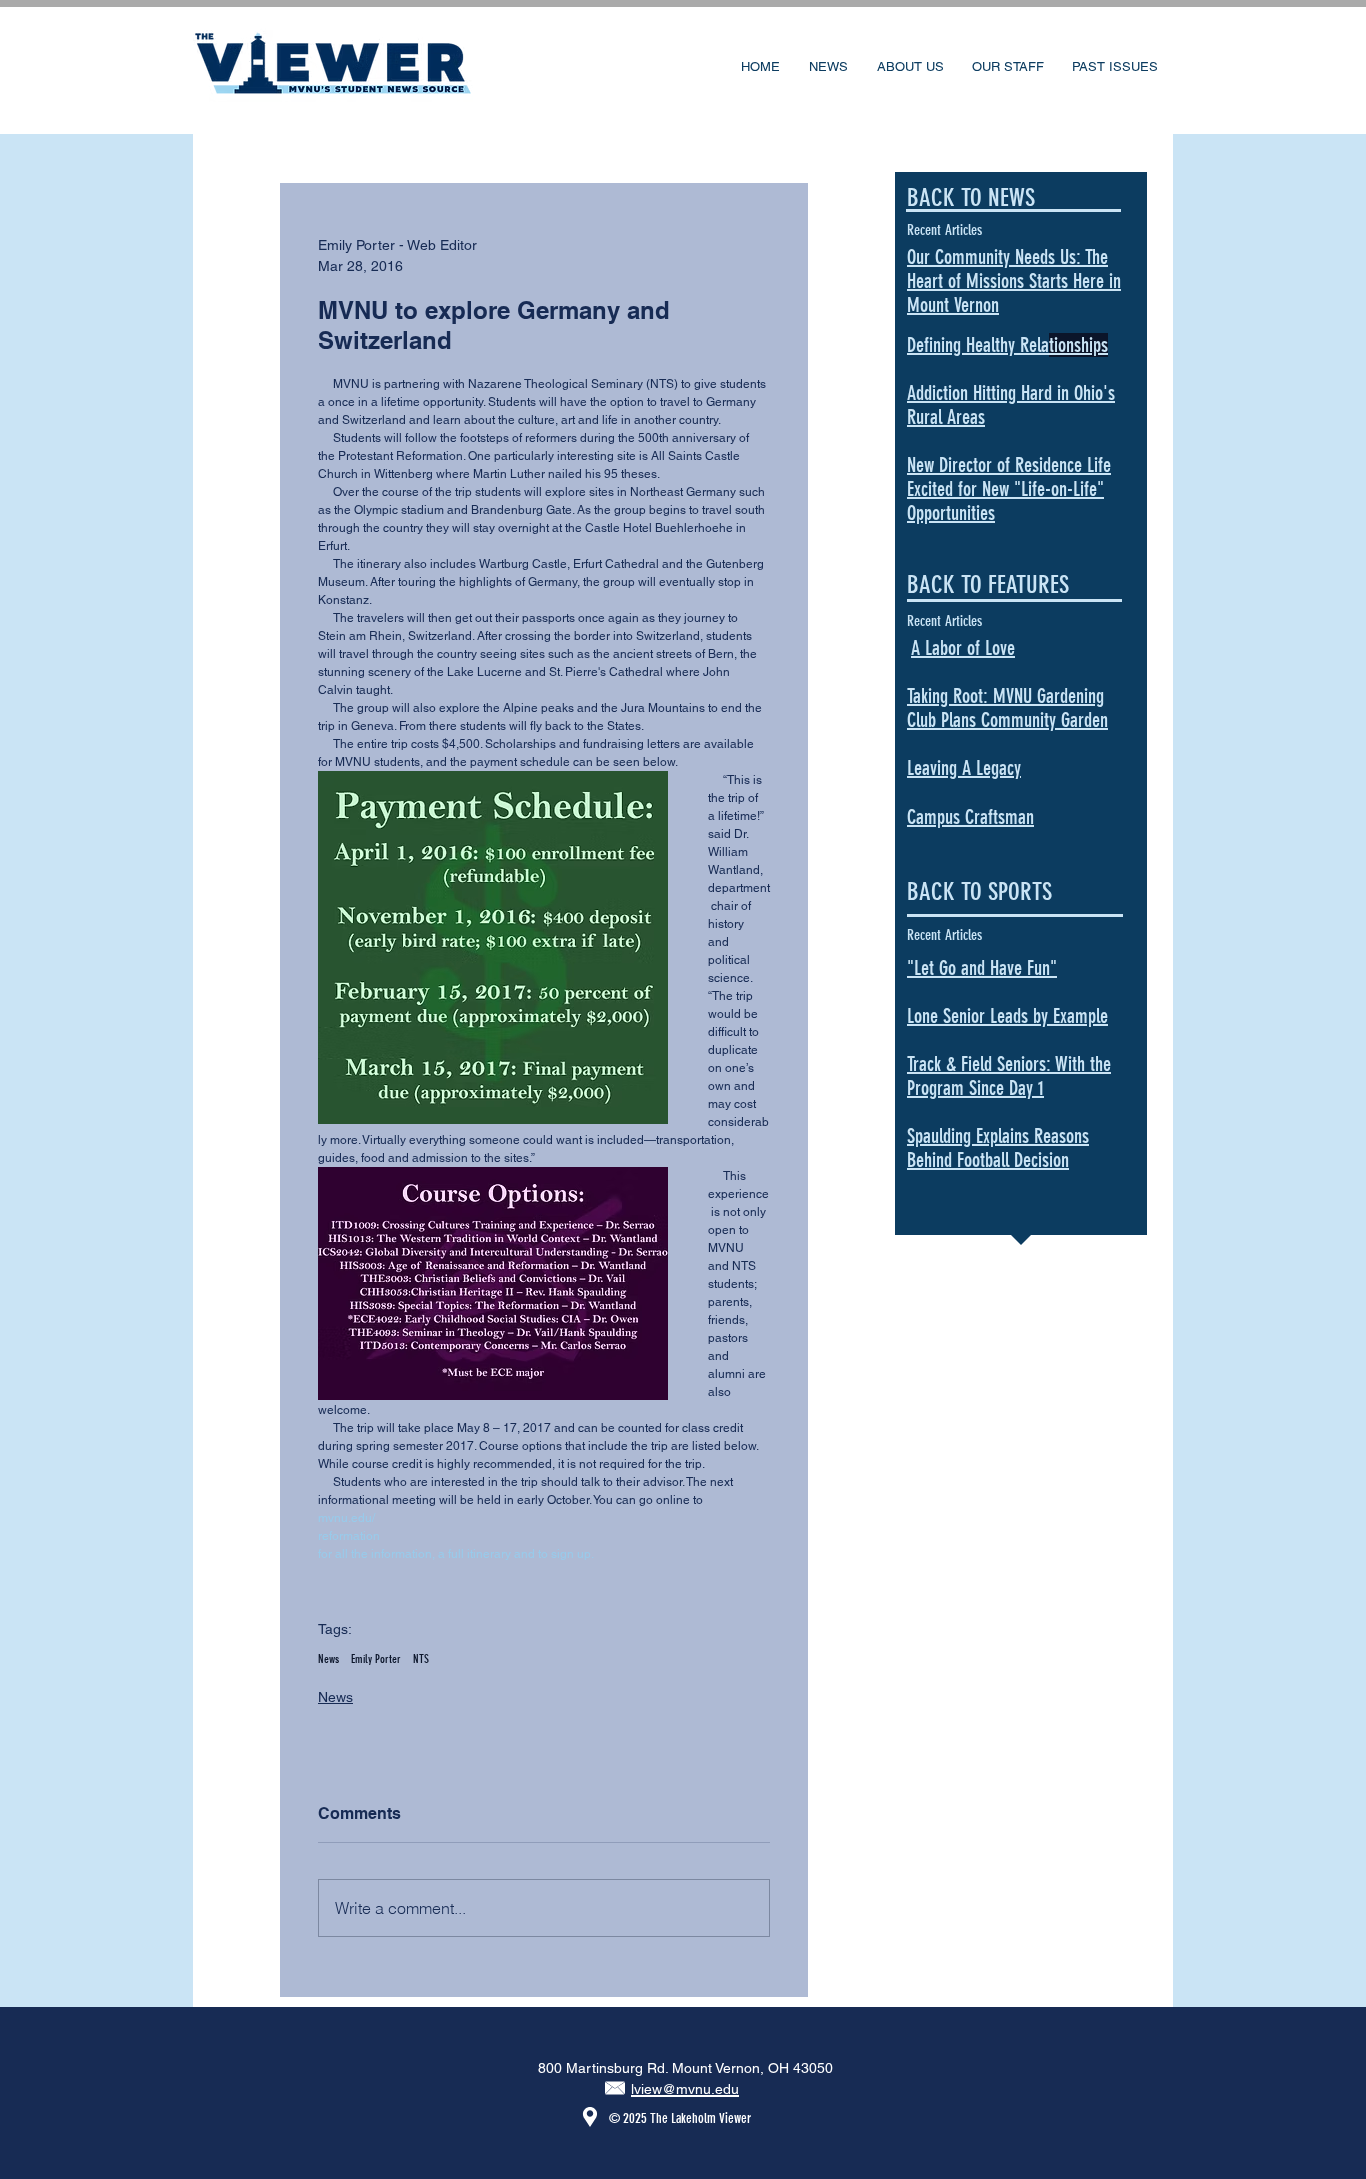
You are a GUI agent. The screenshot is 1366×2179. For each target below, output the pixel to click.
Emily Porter (376, 1659)
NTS (421, 1659)
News (328, 1659)
